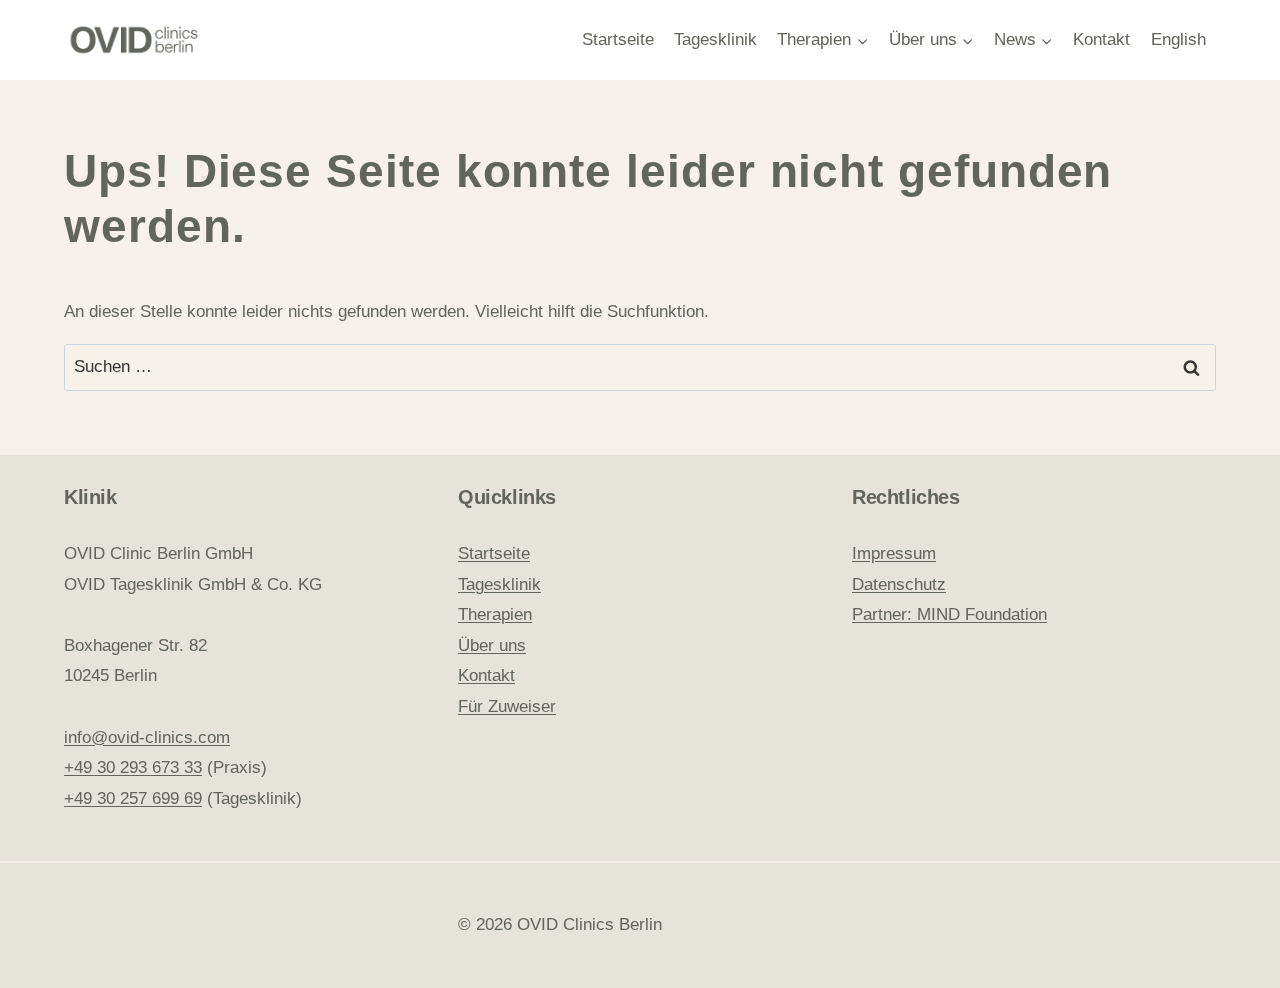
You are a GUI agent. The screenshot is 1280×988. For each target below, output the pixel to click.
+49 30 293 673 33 (133, 767)
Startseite (618, 39)
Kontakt (1101, 39)
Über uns (492, 645)
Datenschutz (899, 584)
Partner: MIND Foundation (949, 614)
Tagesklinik (715, 39)
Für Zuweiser (507, 706)
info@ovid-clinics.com (147, 737)
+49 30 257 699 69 (133, 798)
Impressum (894, 553)
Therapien (495, 614)
